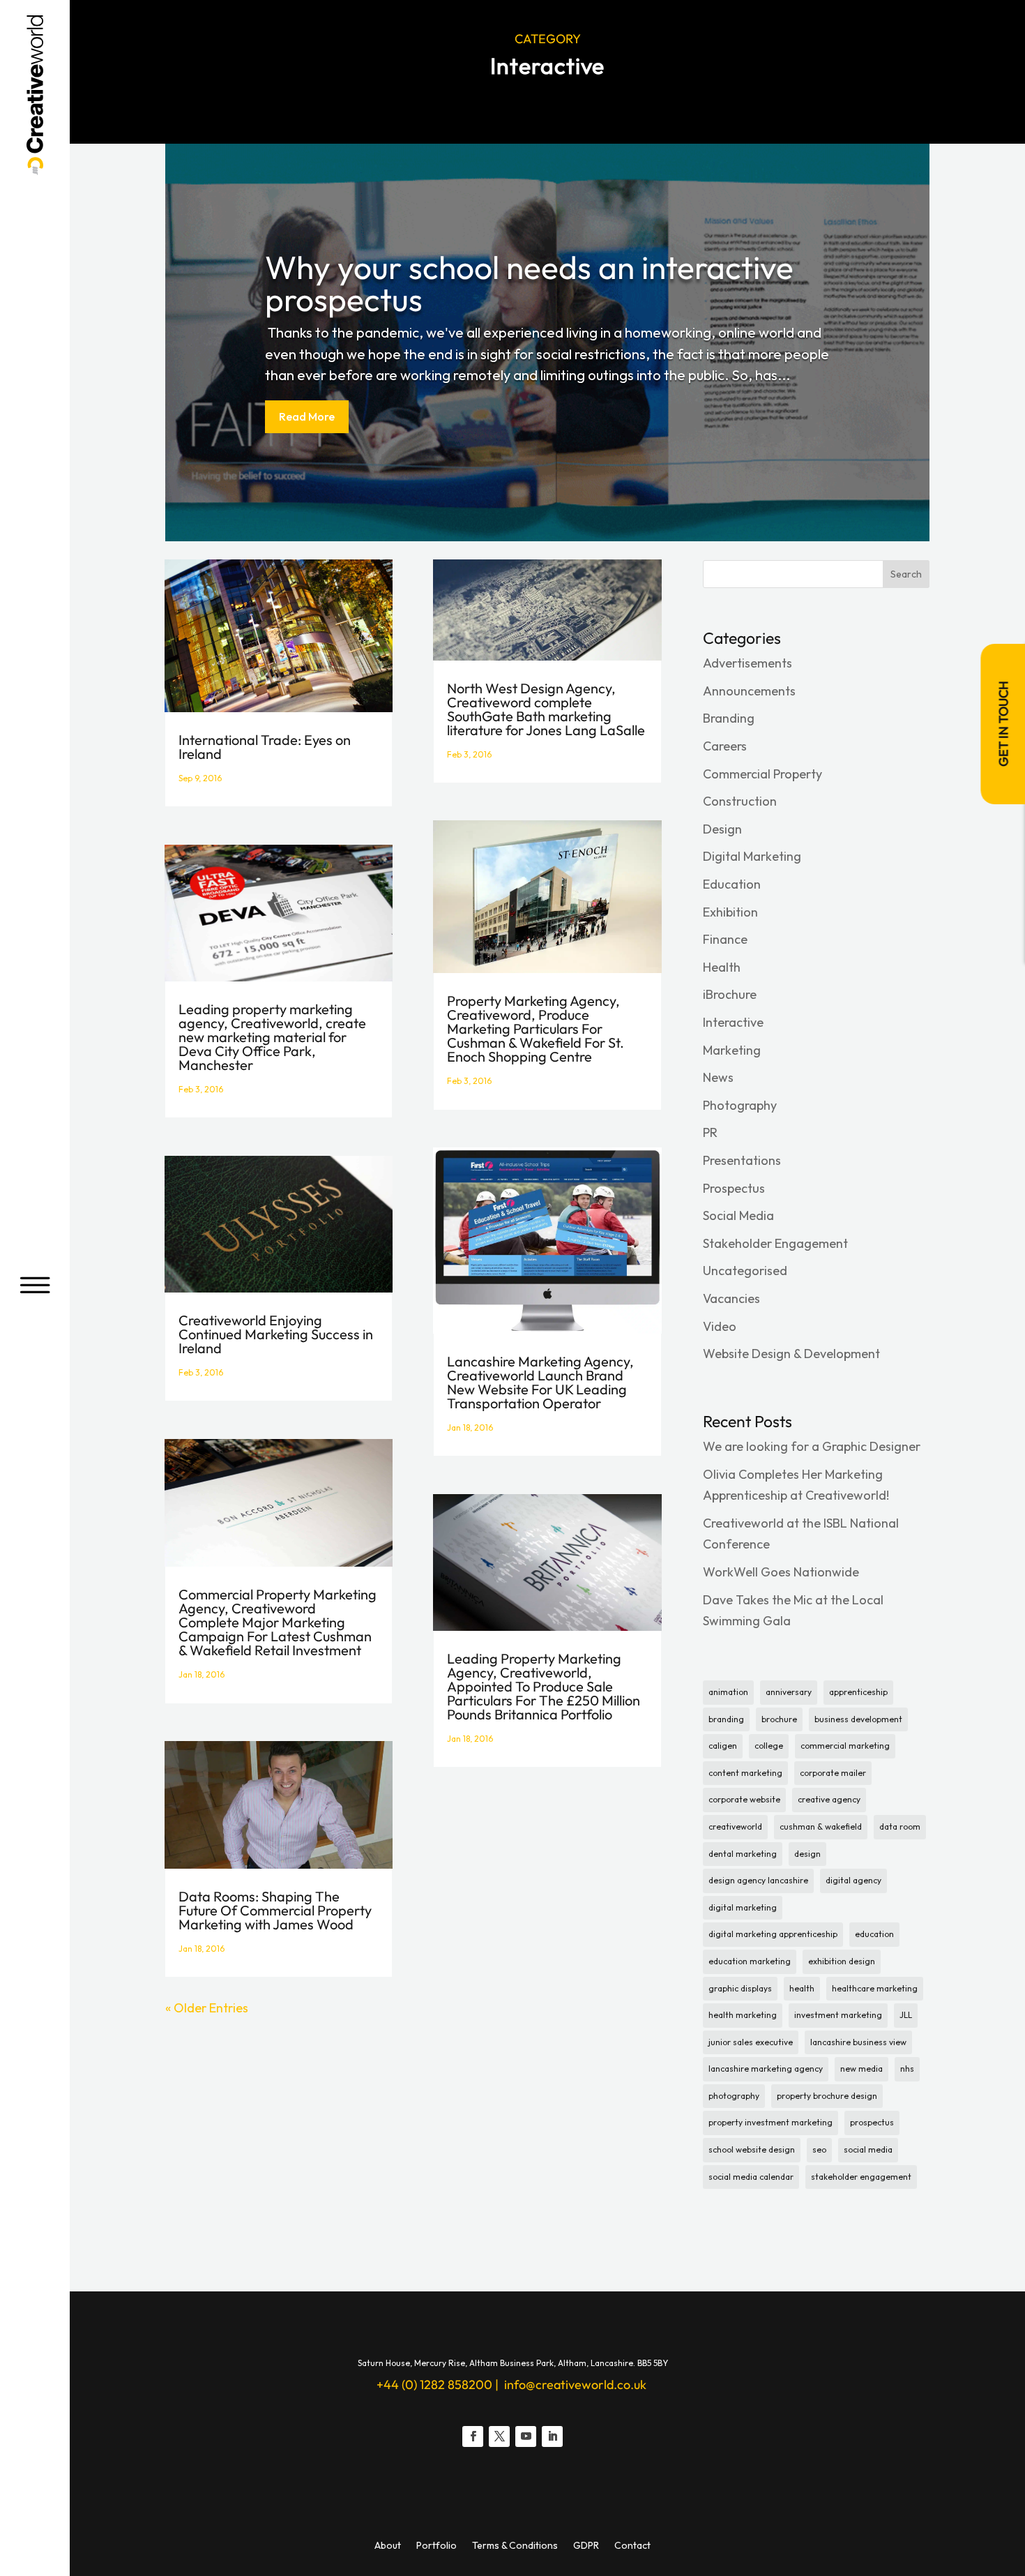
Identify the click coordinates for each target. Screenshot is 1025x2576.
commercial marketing (845, 1746)
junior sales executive (751, 2042)
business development (858, 1719)
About (388, 2546)
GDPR (586, 2546)
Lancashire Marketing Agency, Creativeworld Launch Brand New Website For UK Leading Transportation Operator (540, 1382)
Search (906, 574)
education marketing (750, 1961)
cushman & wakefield (821, 1826)
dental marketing (743, 1854)
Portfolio (436, 2546)
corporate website (744, 1799)
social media (868, 2149)
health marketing (743, 2015)
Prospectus (734, 1188)
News (718, 1077)
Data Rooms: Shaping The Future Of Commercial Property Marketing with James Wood (275, 1910)
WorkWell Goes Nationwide (781, 1572)
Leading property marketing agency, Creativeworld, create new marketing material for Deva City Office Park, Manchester (272, 1037)
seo (819, 2149)
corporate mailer (833, 1773)
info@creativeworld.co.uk (574, 2385)
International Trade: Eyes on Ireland (265, 747)
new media (861, 2069)
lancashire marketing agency (766, 2069)
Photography (740, 1105)
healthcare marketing (875, 1988)
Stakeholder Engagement (775, 1243)
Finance (725, 939)
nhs (907, 2069)
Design (722, 829)
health (802, 1988)
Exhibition (730, 912)
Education (732, 884)
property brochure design (827, 2096)
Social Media (738, 1215)
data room (900, 1826)
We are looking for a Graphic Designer (812, 1446)
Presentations (742, 1160)
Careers (725, 746)
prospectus (872, 2122)
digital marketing (743, 1907)
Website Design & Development (791, 1354)
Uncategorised (745, 1271)
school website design (752, 2149)
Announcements (749, 691)
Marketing (732, 1050)
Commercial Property (762, 774)
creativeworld (735, 1826)
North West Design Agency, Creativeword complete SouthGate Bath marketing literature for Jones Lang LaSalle (546, 709)
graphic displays (740, 1988)
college (769, 1746)
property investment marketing (770, 2122)
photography (734, 2096)
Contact (632, 2546)
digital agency (853, 1880)
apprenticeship (858, 1692)
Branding (729, 718)
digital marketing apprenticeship (773, 1934)
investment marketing (838, 2015)
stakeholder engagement (861, 2177)
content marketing (745, 1773)
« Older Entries (207, 2008)
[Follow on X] (499, 2436)
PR (710, 1132)
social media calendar (751, 2177)
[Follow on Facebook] (473, 2436)
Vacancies (731, 1298)
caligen (723, 1746)
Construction (740, 801)
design (807, 1854)
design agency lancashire (758, 1880)
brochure (779, 1719)
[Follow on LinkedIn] (552, 2436)
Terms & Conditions (515, 2546)
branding (726, 1719)
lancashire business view (858, 2042)
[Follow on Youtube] (526, 2436)
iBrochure (730, 994)
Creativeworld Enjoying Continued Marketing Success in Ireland (276, 1334)
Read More (307, 416)
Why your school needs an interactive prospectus (529, 283)
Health (722, 967)
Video (720, 1326)
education (874, 1934)
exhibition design (842, 1961)
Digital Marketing (752, 856)
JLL (906, 2015)
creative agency (829, 1799)
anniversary (789, 1692)
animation (728, 1692)
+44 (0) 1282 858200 (434, 2385)
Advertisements (747, 663)
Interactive (733, 1022)
